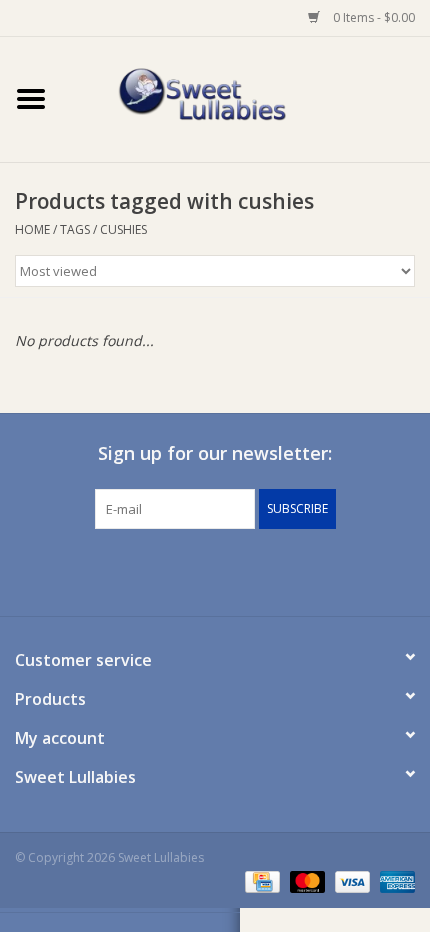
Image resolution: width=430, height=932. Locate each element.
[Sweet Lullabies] (246, 97)
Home (32, 229)
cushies (123, 229)
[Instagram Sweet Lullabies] (233, 570)
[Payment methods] (260, 880)
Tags (75, 229)
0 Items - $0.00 (372, 17)
